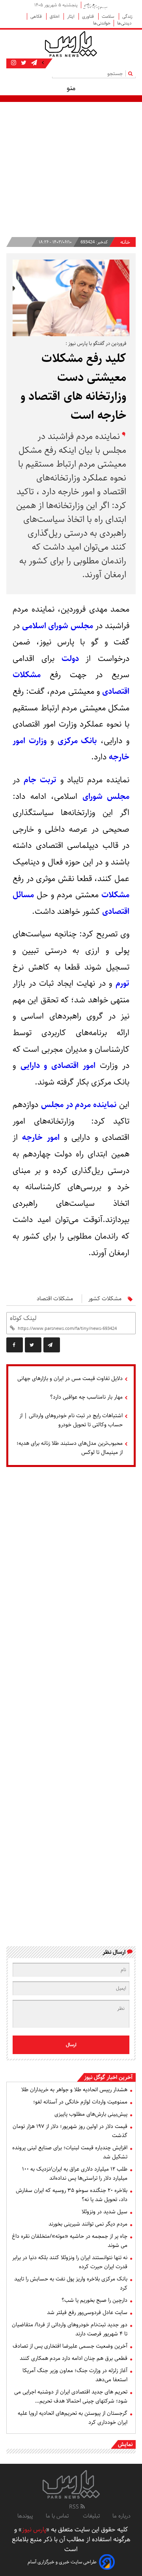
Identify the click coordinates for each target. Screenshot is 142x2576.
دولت (70, 659)
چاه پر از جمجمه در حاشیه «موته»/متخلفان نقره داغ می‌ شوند (70, 2241)
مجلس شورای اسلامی (57, 626)
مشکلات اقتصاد (55, 1299)
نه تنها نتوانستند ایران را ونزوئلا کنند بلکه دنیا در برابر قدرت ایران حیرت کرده (70, 2262)
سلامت (109, 16)
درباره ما (121, 2516)
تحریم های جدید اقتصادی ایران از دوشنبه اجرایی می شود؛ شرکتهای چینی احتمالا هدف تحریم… (71, 2396)
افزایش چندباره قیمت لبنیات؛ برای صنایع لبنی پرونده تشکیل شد (70, 2152)
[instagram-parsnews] (14, 63)
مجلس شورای (106, 797)
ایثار (71, 16)
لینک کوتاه (23, 1318)
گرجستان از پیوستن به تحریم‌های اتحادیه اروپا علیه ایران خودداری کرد (73, 2418)
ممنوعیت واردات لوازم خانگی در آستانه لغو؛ (80, 2102)
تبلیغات (91, 2516)
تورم (122, 983)
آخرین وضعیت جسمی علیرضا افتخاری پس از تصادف (70, 2346)
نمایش (125, 2444)
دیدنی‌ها (125, 23)
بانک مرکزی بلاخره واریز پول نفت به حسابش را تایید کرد (71, 2283)
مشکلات (115, 895)
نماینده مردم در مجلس (79, 1105)
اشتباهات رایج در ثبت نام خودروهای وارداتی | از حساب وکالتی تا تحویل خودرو (71, 1420)
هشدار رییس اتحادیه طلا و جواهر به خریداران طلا (74, 2090)
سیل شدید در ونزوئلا (105, 2212)
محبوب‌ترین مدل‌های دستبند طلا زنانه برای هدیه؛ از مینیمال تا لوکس (70, 1448)
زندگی (127, 16)
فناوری (89, 16)
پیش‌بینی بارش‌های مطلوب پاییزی (91, 2114)
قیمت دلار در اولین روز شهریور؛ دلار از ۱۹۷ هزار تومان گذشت (70, 2131)
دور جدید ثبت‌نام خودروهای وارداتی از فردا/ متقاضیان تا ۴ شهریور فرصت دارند (70, 2329)
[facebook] (15, 1345)
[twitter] (33, 1345)
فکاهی (37, 16)
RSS (75, 2507)
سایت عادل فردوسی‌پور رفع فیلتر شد (87, 2312)
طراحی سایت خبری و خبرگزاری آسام (62, 2562)
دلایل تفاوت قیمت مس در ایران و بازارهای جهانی (70, 1378)
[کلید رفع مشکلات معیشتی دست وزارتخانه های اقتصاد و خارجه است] (52, 1345)
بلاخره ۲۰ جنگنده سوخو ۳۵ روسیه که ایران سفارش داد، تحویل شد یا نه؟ (72, 2195)
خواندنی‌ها (102, 23)
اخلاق (55, 16)
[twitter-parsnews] (23, 63)
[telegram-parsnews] (33, 63)
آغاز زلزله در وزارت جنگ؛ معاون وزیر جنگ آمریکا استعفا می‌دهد (75, 2375)
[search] (132, 73)
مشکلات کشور (105, 1299)
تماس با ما (58, 2516)
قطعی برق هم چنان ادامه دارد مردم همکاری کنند (74, 2358)
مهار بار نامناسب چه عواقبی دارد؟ (86, 1397)
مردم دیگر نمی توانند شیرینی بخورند (88, 2224)
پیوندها (25, 2516)
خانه (125, 242)
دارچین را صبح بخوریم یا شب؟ (94, 2300)
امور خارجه (41, 1137)
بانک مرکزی (77, 741)
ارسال (71, 2045)
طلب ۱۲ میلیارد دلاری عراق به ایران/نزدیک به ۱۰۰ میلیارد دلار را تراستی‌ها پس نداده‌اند (75, 2174)
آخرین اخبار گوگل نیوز (108, 2077)
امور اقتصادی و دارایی (58, 1066)
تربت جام (40, 780)
